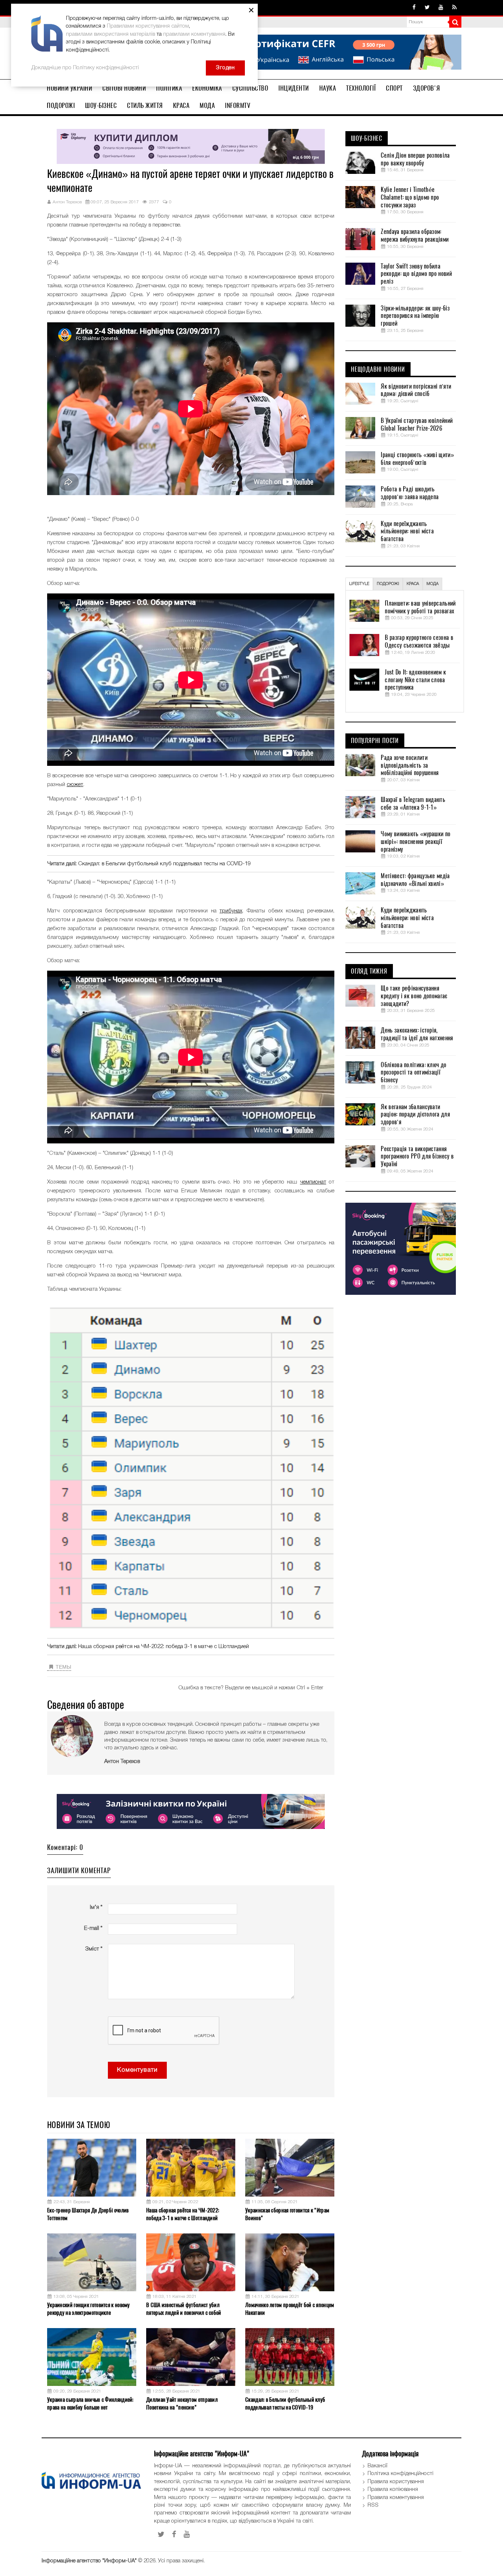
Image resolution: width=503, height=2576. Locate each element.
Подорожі (61, 105)
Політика (169, 88)
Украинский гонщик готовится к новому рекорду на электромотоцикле (89, 2309)
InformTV (238, 105)
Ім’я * (96, 1907)
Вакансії (377, 2466)
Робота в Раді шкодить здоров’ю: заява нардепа (410, 493)
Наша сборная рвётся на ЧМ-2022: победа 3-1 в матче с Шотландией (163, 1647)
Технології (361, 88)
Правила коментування (396, 2498)
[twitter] (427, 8)
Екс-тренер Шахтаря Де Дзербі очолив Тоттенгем (88, 2214)
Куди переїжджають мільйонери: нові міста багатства (407, 532)
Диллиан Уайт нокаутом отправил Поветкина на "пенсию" (182, 2403)
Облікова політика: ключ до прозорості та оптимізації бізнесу (414, 1073)
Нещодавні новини (378, 369)
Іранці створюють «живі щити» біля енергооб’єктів (417, 459)
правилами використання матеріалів (110, 34)
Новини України (69, 88)
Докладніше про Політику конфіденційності (85, 68)
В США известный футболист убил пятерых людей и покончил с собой (184, 2309)
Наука (328, 88)
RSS (373, 2505)
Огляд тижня (369, 971)
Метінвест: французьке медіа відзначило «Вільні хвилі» (415, 880)
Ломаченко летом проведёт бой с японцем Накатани (290, 2309)
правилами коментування (194, 34)
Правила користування (396, 2482)
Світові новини (124, 88)
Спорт (394, 88)
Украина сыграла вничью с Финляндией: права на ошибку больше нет (90, 2403)
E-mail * (93, 1928)
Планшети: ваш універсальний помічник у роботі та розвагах (420, 607)
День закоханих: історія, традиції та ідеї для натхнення (417, 1034)
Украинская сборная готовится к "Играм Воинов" (287, 2214)
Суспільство (250, 88)
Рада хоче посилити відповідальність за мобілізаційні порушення (410, 765)
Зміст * (94, 1949)
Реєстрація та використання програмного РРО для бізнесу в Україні (417, 1157)
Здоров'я (427, 88)
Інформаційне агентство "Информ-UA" (89, 2561)
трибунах (231, 911)
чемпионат (313, 1182)
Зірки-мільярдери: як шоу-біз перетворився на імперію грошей (415, 316)
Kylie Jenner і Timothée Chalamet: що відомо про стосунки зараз (410, 197)
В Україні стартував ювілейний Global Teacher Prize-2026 (417, 425)
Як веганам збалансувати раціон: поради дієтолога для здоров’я (415, 1115)
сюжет (75, 785)
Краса (181, 105)
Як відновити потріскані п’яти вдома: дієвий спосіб (416, 390)
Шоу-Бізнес (101, 105)
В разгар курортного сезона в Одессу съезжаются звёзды (419, 642)
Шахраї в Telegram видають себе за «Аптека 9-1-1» (413, 804)
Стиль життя (145, 105)
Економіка (207, 88)
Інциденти (294, 88)
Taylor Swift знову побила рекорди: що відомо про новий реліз (416, 274)
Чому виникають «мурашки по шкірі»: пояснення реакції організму (416, 842)
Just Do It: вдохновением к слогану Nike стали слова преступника (415, 680)
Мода (207, 105)
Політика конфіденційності (400, 2474)
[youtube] (441, 8)
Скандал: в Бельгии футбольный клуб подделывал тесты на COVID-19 (164, 864)
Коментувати (137, 2070)
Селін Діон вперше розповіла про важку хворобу (415, 159)
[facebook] (414, 8)
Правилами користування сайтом (148, 26)
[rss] (454, 8)
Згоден (225, 68)
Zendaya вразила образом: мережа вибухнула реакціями (415, 236)
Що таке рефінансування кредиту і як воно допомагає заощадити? (414, 996)
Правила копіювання (393, 2489)
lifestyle (359, 584)
